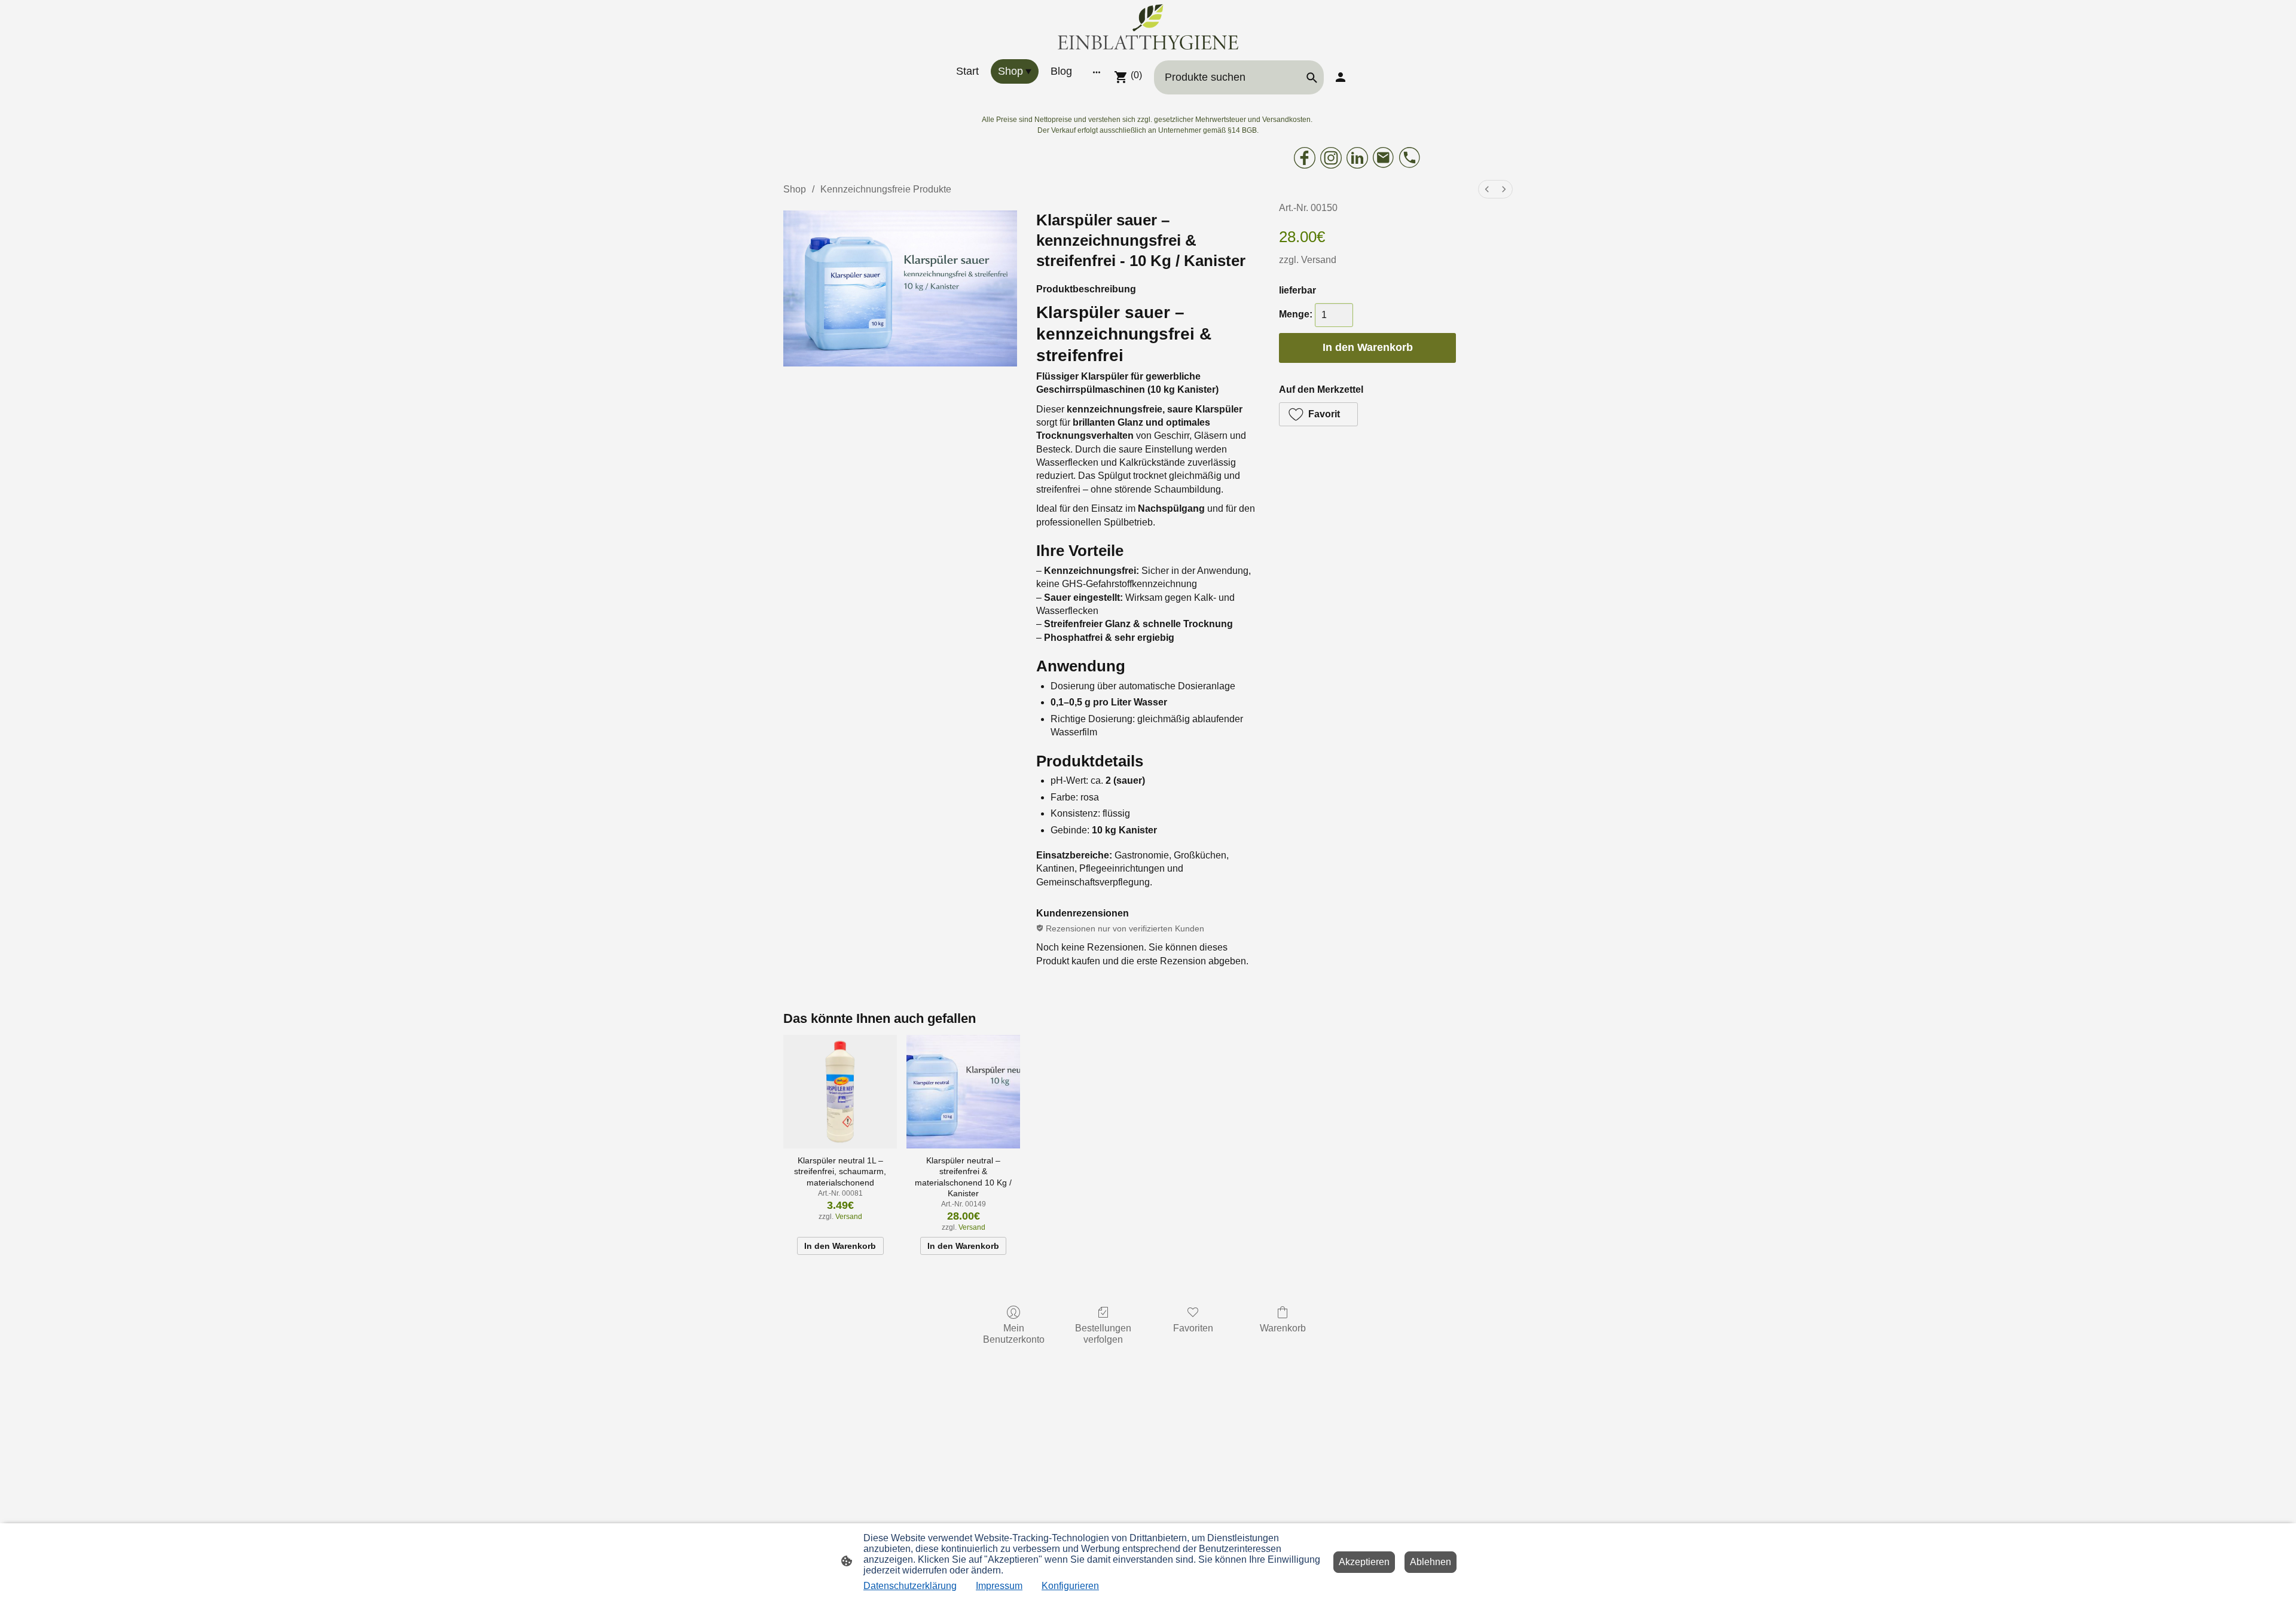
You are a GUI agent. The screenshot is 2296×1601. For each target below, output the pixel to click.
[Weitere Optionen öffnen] (1097, 71)
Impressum (999, 1586)
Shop (795, 189)
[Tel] (1410, 158)
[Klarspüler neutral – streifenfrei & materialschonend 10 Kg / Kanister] (963, 1092)
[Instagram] (1331, 158)
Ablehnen (1431, 1562)
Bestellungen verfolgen (1103, 1334)
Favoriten (1193, 1328)
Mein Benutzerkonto (1014, 1334)
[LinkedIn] (1357, 158)
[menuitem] (1487, 189)
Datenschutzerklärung (910, 1586)
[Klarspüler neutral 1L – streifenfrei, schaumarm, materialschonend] (840, 1092)
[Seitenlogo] (1148, 27)
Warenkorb (1283, 1328)
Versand (1319, 260)
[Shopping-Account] (1341, 77)
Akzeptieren (1364, 1562)
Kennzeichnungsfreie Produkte (886, 189)
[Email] (1384, 158)
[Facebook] (1305, 158)
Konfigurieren (1070, 1586)
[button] (1318, 414)
